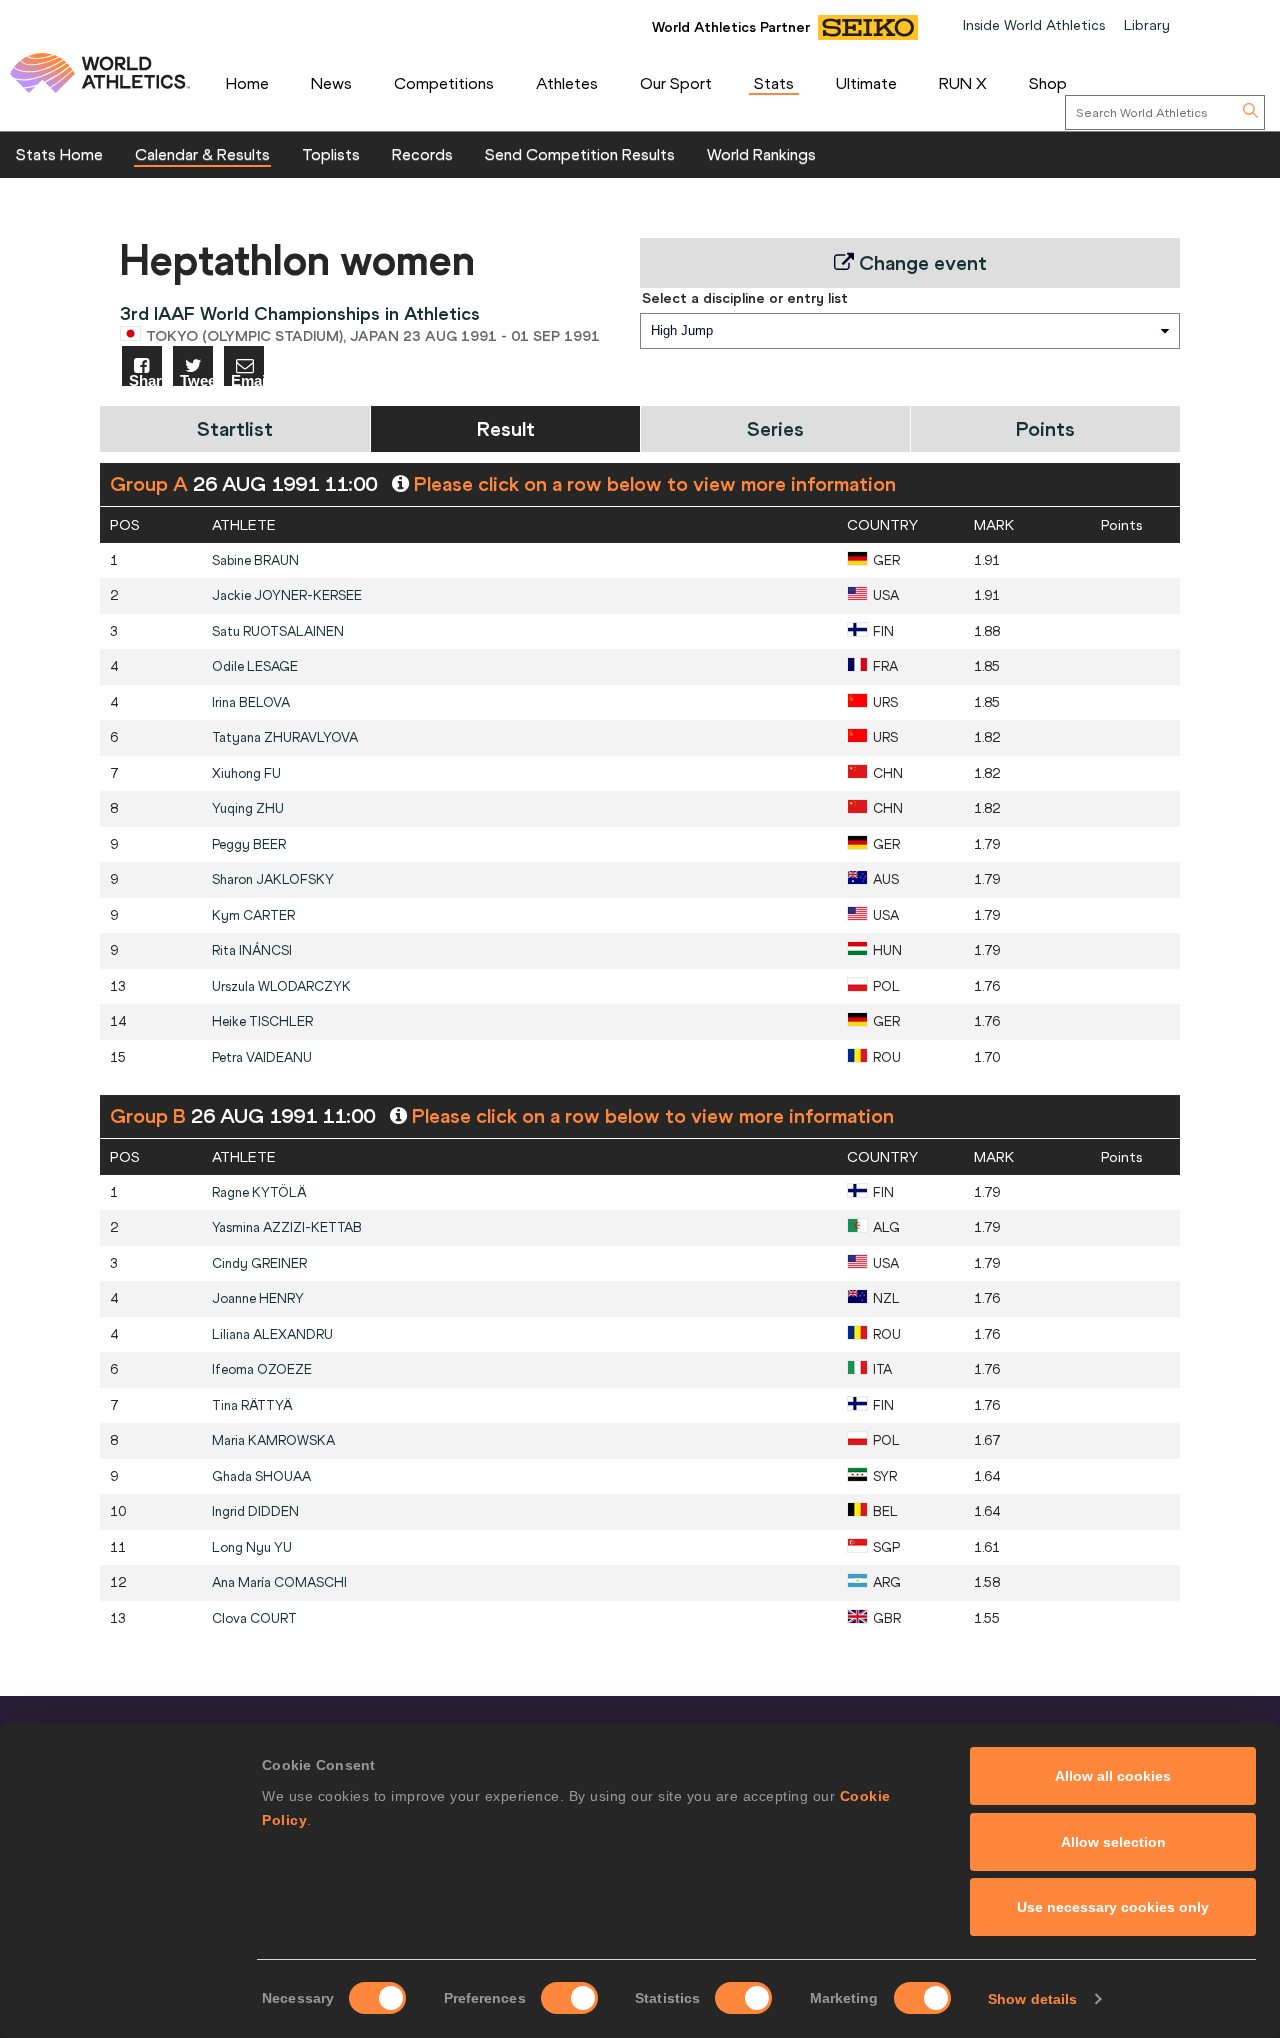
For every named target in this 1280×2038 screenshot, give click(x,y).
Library (1147, 25)
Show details (1032, 1999)
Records (422, 154)
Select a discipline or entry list (745, 298)
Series (775, 428)
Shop (1048, 83)
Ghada (261, 1476)
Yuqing (248, 808)
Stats (774, 83)
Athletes (567, 83)
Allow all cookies (1113, 1776)
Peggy (249, 844)
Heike (262, 1021)
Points (1045, 428)
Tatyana (285, 737)
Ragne (259, 1192)
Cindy (259, 1263)
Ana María (279, 1582)
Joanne (258, 1298)
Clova (254, 1618)
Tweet (196, 379)
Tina (252, 1405)
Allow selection (1113, 1842)
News (331, 83)
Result (506, 428)
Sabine (255, 560)
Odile (255, 666)
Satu (278, 631)
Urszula (281, 986)
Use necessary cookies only (1113, 1907)
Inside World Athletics (1034, 25)
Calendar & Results (202, 154)
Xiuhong (246, 773)
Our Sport (676, 83)
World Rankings (761, 154)
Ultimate (866, 83)
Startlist (235, 428)
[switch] (569, 1998)
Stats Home (59, 154)
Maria (273, 1440)
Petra (262, 1057)
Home (247, 83)
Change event (920, 262)
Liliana (272, 1334)
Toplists (331, 154)
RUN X (963, 83)
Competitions (444, 83)
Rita (252, 950)
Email (247, 379)
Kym (253, 915)
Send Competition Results (580, 154)
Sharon (273, 879)
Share (145, 379)
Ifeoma (262, 1369)
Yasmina (287, 1227)
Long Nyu (252, 1547)
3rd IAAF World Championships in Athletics (300, 313)
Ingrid (255, 1511)
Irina (251, 702)
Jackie (287, 595)
